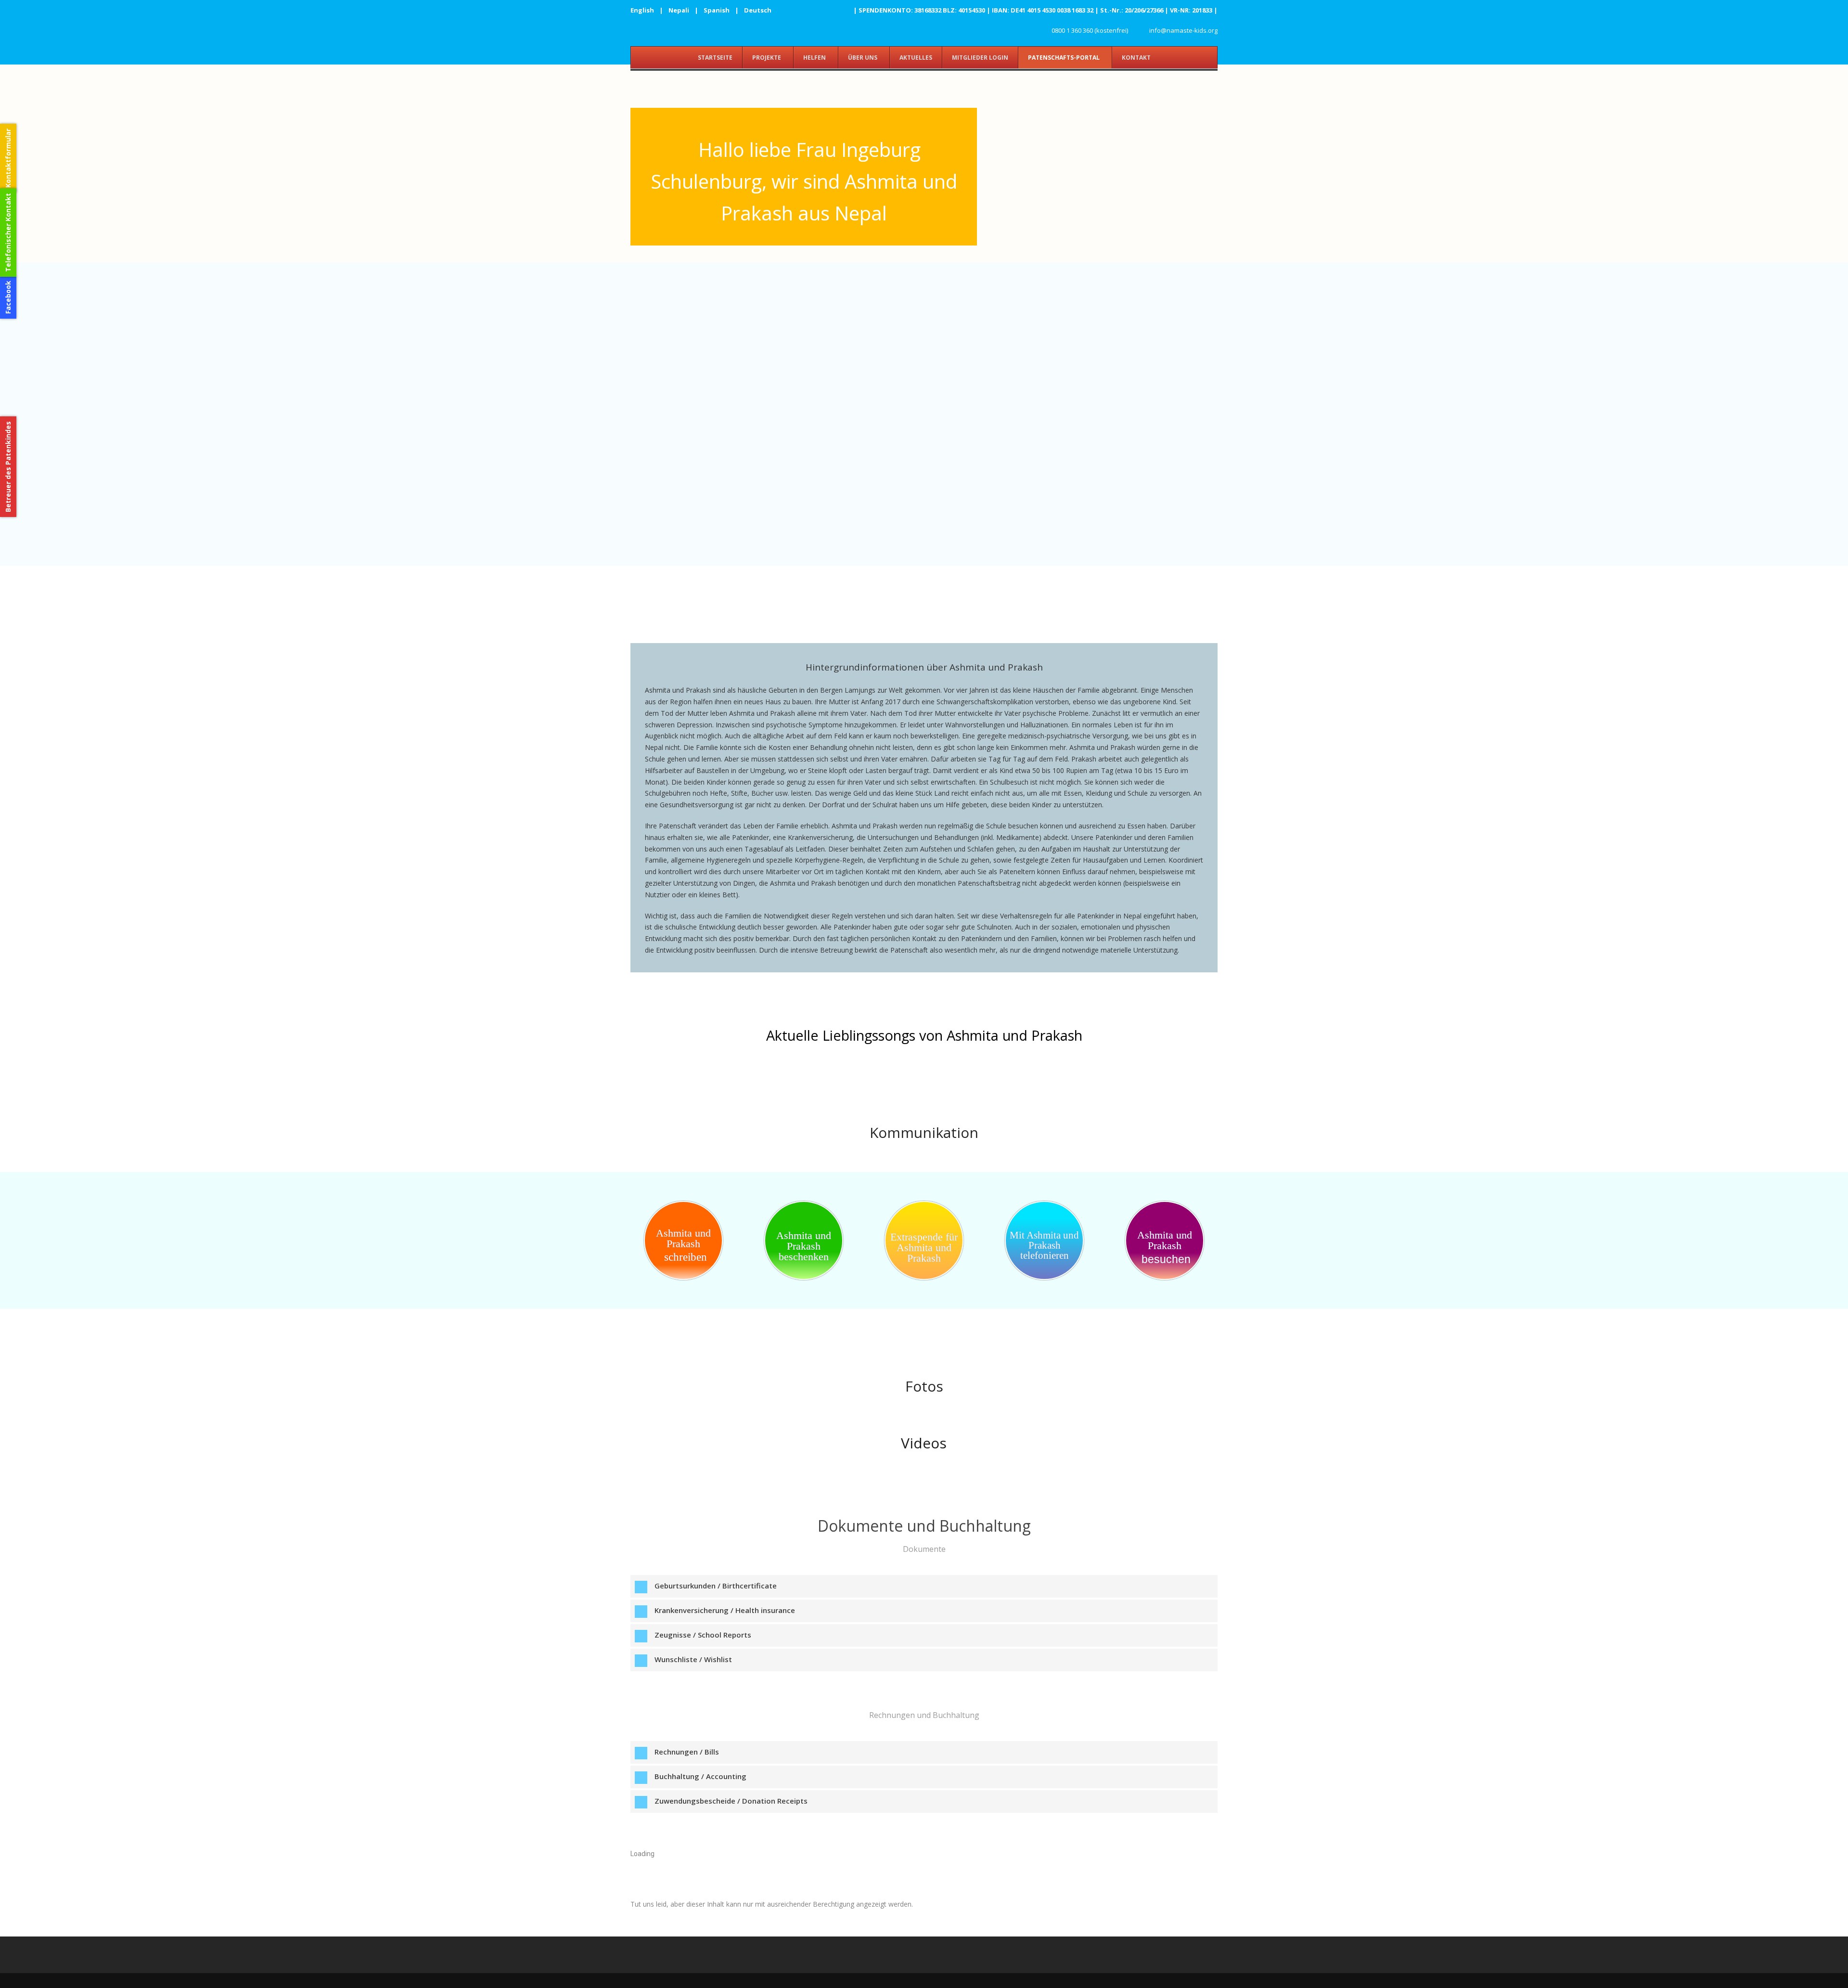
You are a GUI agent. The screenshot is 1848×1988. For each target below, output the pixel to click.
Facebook (8, 297)
